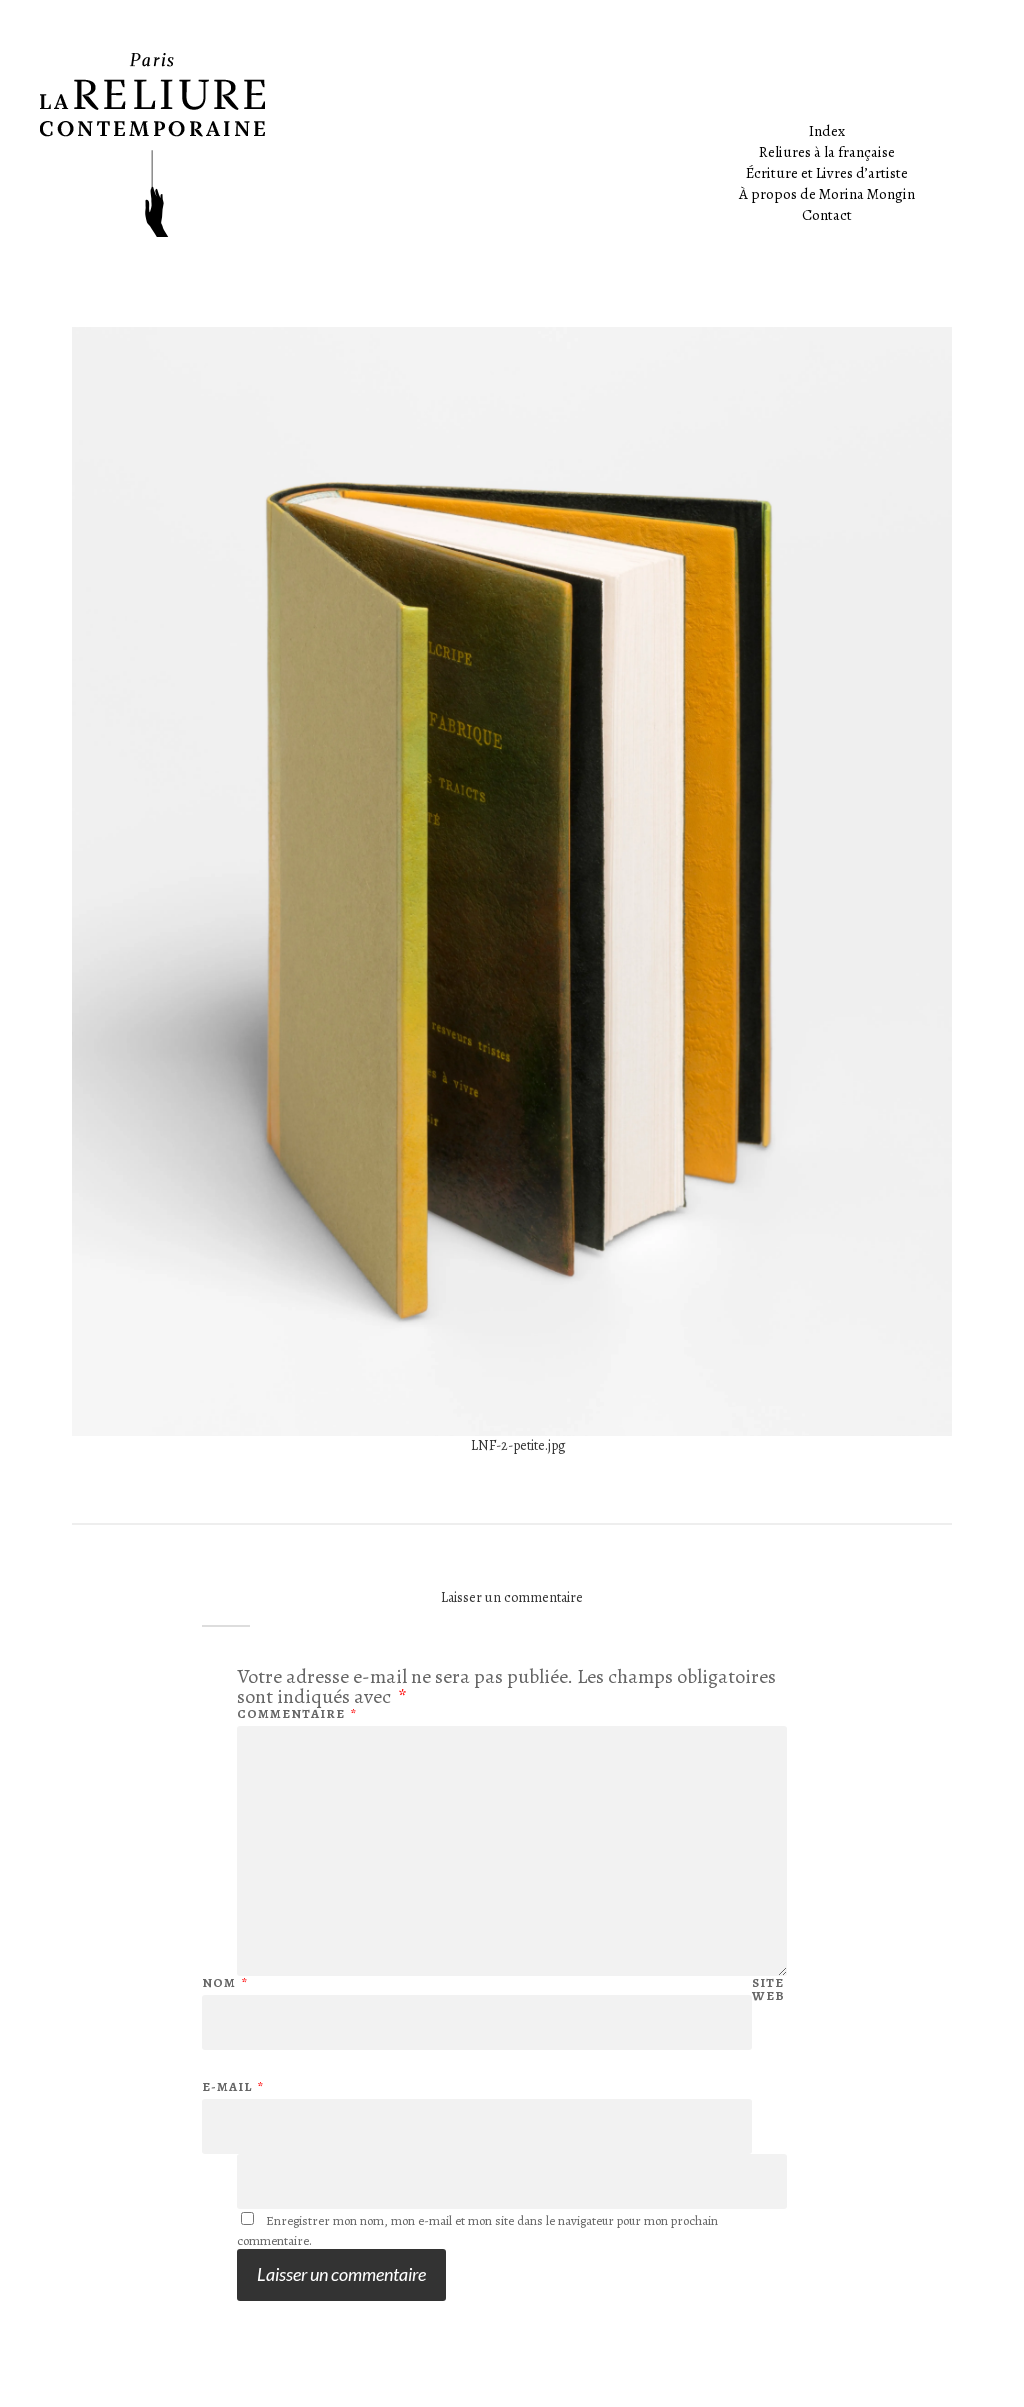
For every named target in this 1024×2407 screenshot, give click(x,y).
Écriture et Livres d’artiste (827, 173)
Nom (225, 1982)
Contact (827, 215)
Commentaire (297, 1713)
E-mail (233, 2086)
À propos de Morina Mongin (827, 194)
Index (827, 131)
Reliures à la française (827, 152)
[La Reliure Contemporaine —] (512, 145)
